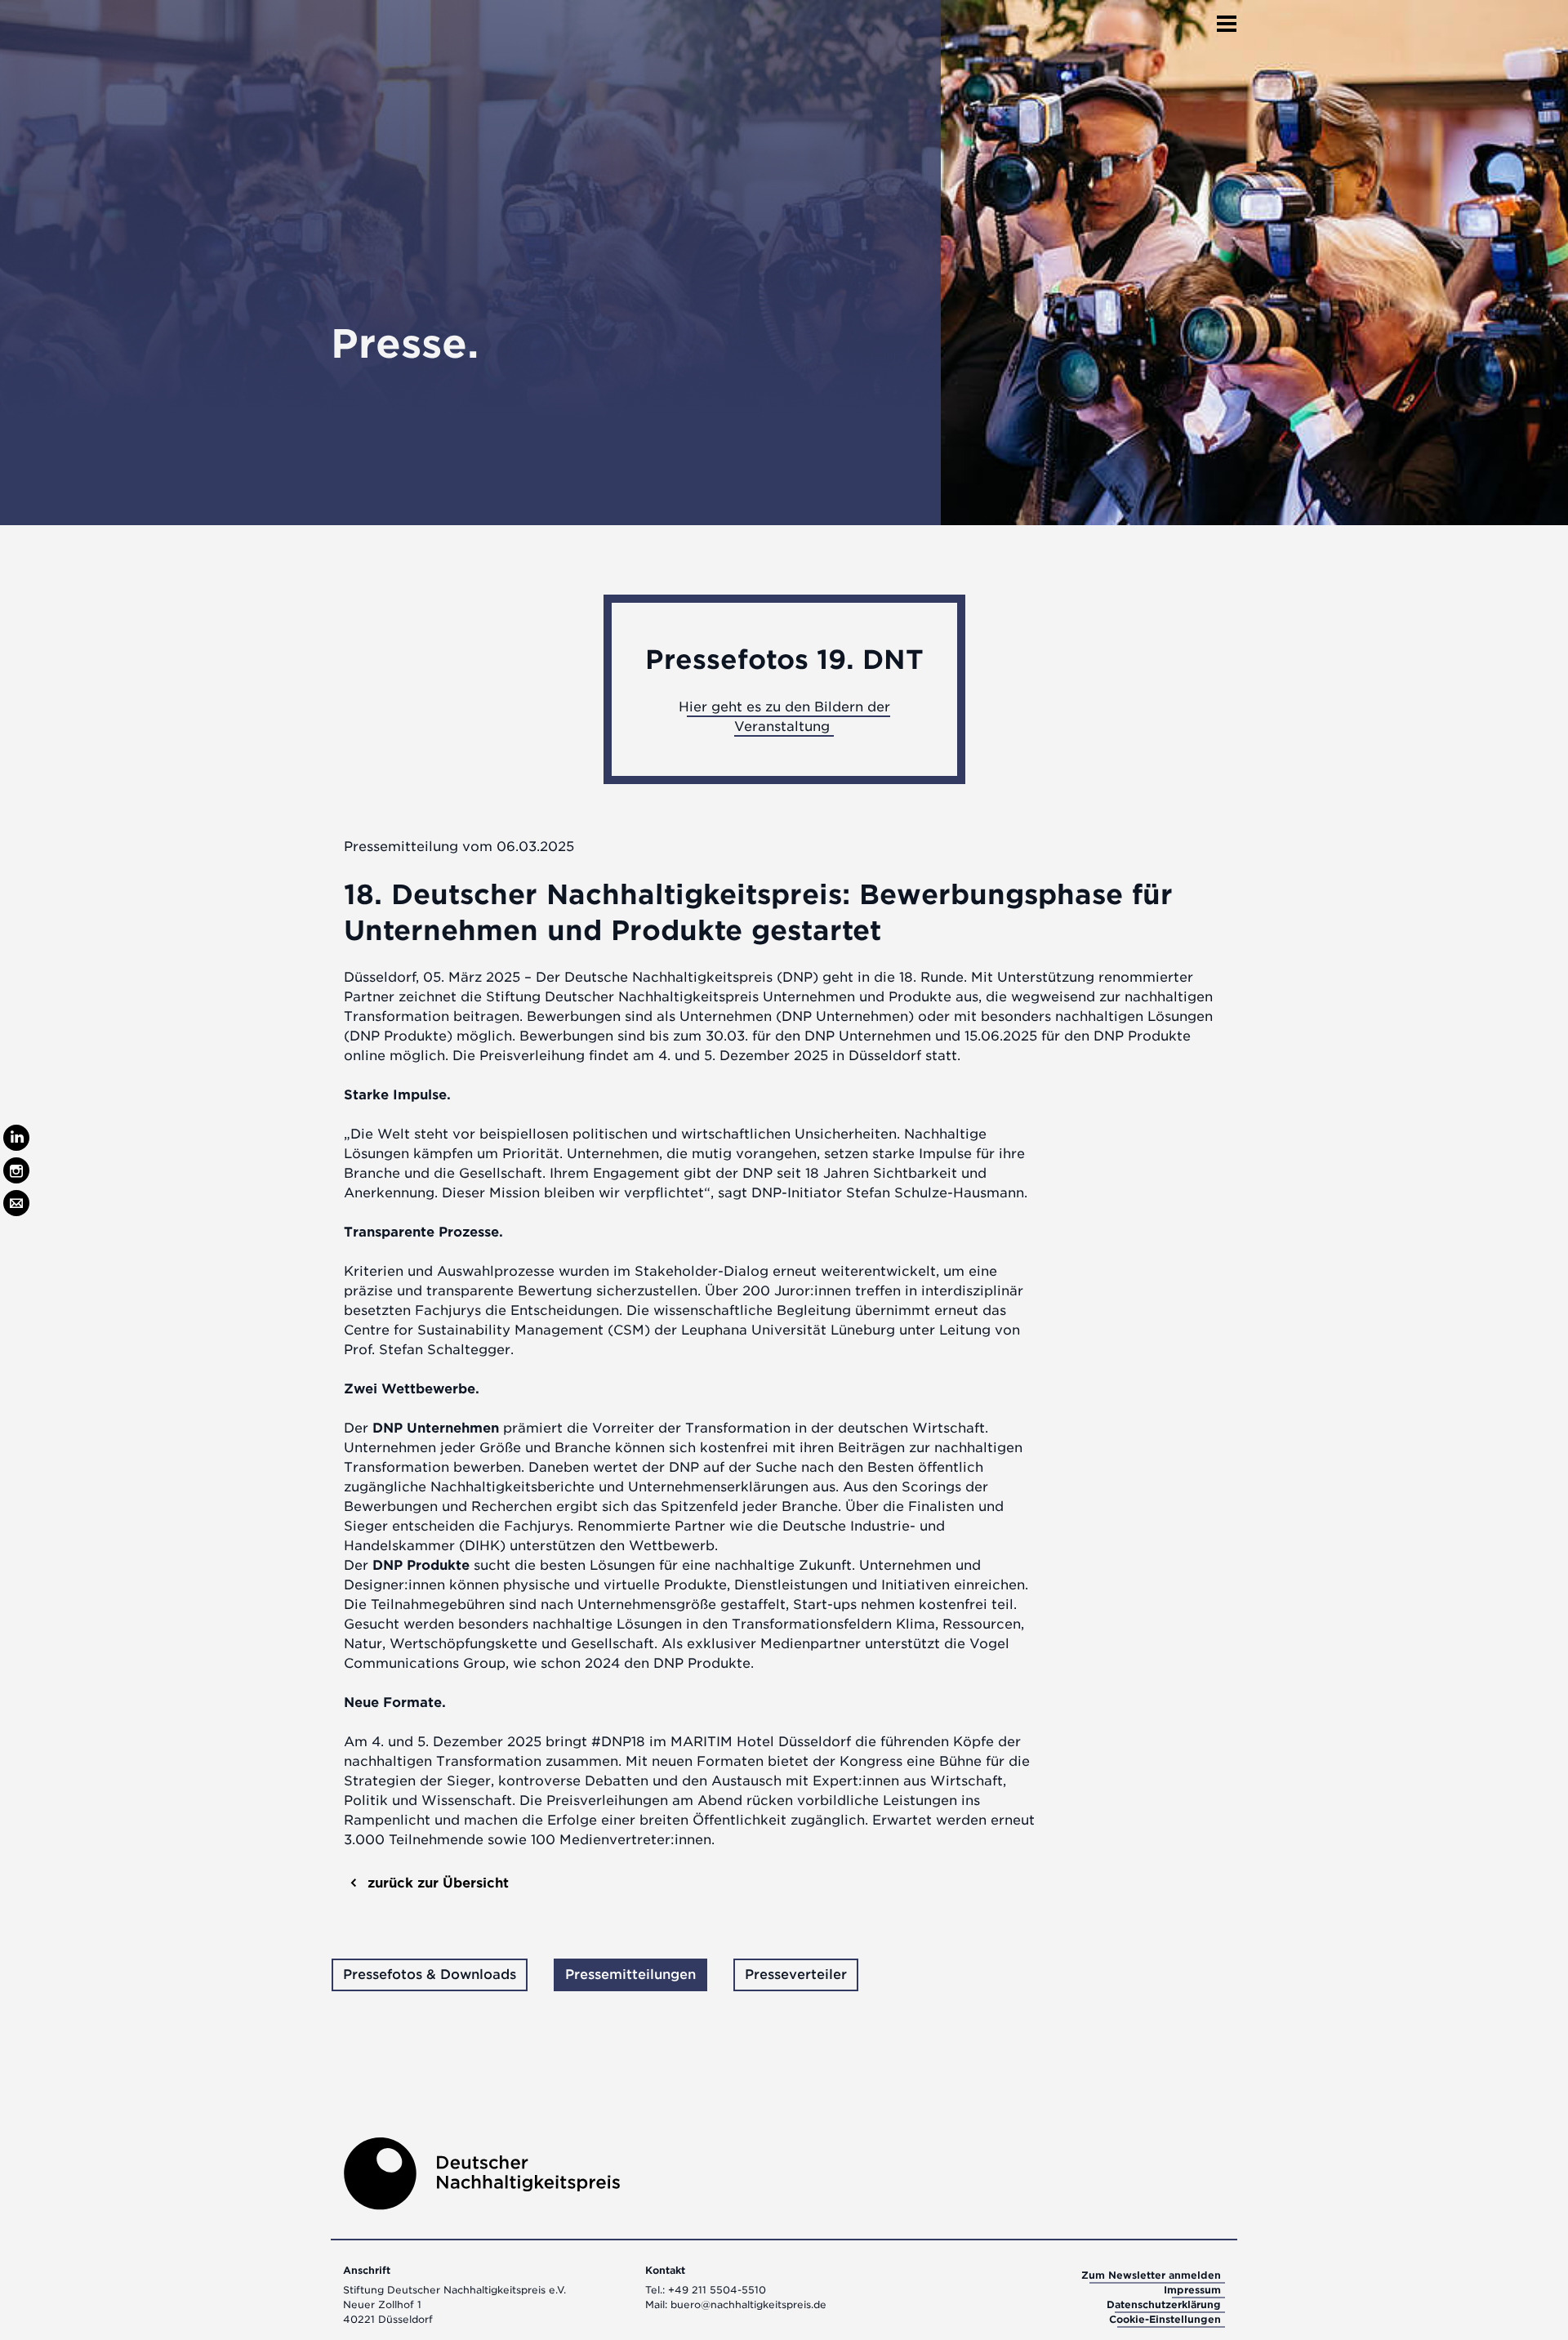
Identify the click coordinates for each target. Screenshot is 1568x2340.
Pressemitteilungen (630, 1975)
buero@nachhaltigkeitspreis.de (748, 2304)
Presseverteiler (796, 1975)
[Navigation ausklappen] (1227, 19)
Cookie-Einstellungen (1165, 2319)
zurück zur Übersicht (436, 1883)
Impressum (1192, 2290)
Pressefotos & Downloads (430, 1975)
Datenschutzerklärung (1164, 2304)
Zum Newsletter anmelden (1151, 2275)
